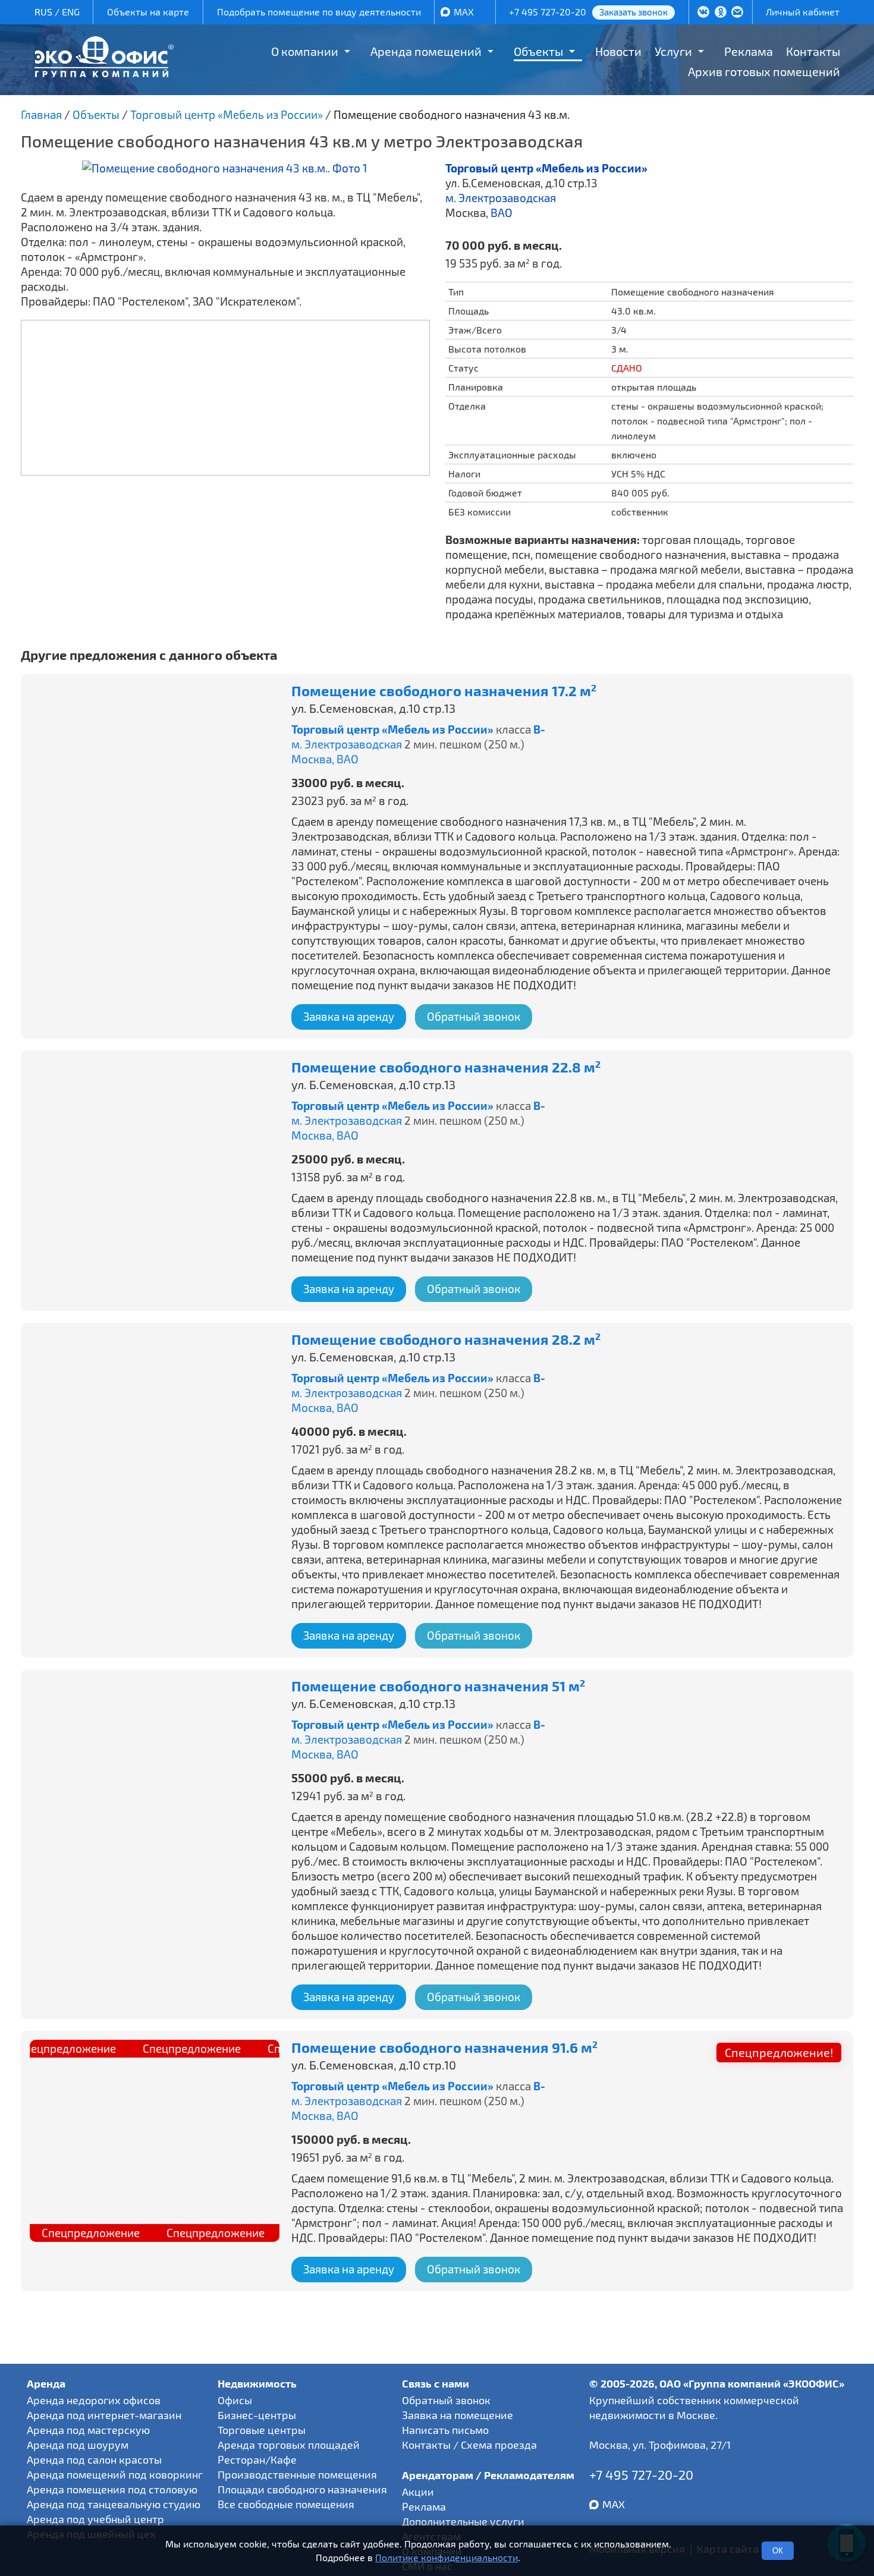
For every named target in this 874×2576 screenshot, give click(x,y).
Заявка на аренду (349, 1016)
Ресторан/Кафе (257, 2459)
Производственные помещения (297, 2474)
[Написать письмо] (737, 13)
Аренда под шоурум (78, 2445)
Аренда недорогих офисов (94, 2400)
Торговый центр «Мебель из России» (546, 168)
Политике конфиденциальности (447, 2557)
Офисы (235, 2400)
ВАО (502, 213)
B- (539, 729)
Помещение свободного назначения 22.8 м (446, 1067)
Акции (418, 2492)
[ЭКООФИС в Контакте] (703, 13)
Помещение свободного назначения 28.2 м (446, 1340)
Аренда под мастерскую (88, 2430)
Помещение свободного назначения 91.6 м (444, 2048)
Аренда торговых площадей (289, 2445)
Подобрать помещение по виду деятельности (319, 12)
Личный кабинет (803, 12)
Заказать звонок (634, 12)
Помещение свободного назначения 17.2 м (444, 691)
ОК (778, 2551)
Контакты (813, 51)
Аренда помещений (426, 51)
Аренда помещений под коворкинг (115, 2474)
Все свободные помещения (286, 2504)
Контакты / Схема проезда (469, 2445)
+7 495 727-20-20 (548, 12)
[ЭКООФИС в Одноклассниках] (721, 13)
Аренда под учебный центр (95, 2519)
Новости (618, 51)
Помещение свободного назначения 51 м (438, 1686)
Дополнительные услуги (463, 2521)
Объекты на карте (148, 12)
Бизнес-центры (257, 2415)
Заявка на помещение (458, 2415)
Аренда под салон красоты (94, 2459)
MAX (464, 12)
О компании (305, 51)
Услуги (673, 51)
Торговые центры (262, 2430)
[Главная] (104, 73)
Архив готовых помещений (764, 71)
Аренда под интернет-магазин (104, 2415)
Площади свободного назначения (302, 2489)
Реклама (749, 51)
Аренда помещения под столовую (112, 2489)
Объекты (538, 51)
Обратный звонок (474, 1016)
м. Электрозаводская (501, 198)
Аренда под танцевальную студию (114, 2504)
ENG (71, 12)
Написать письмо (445, 2430)
